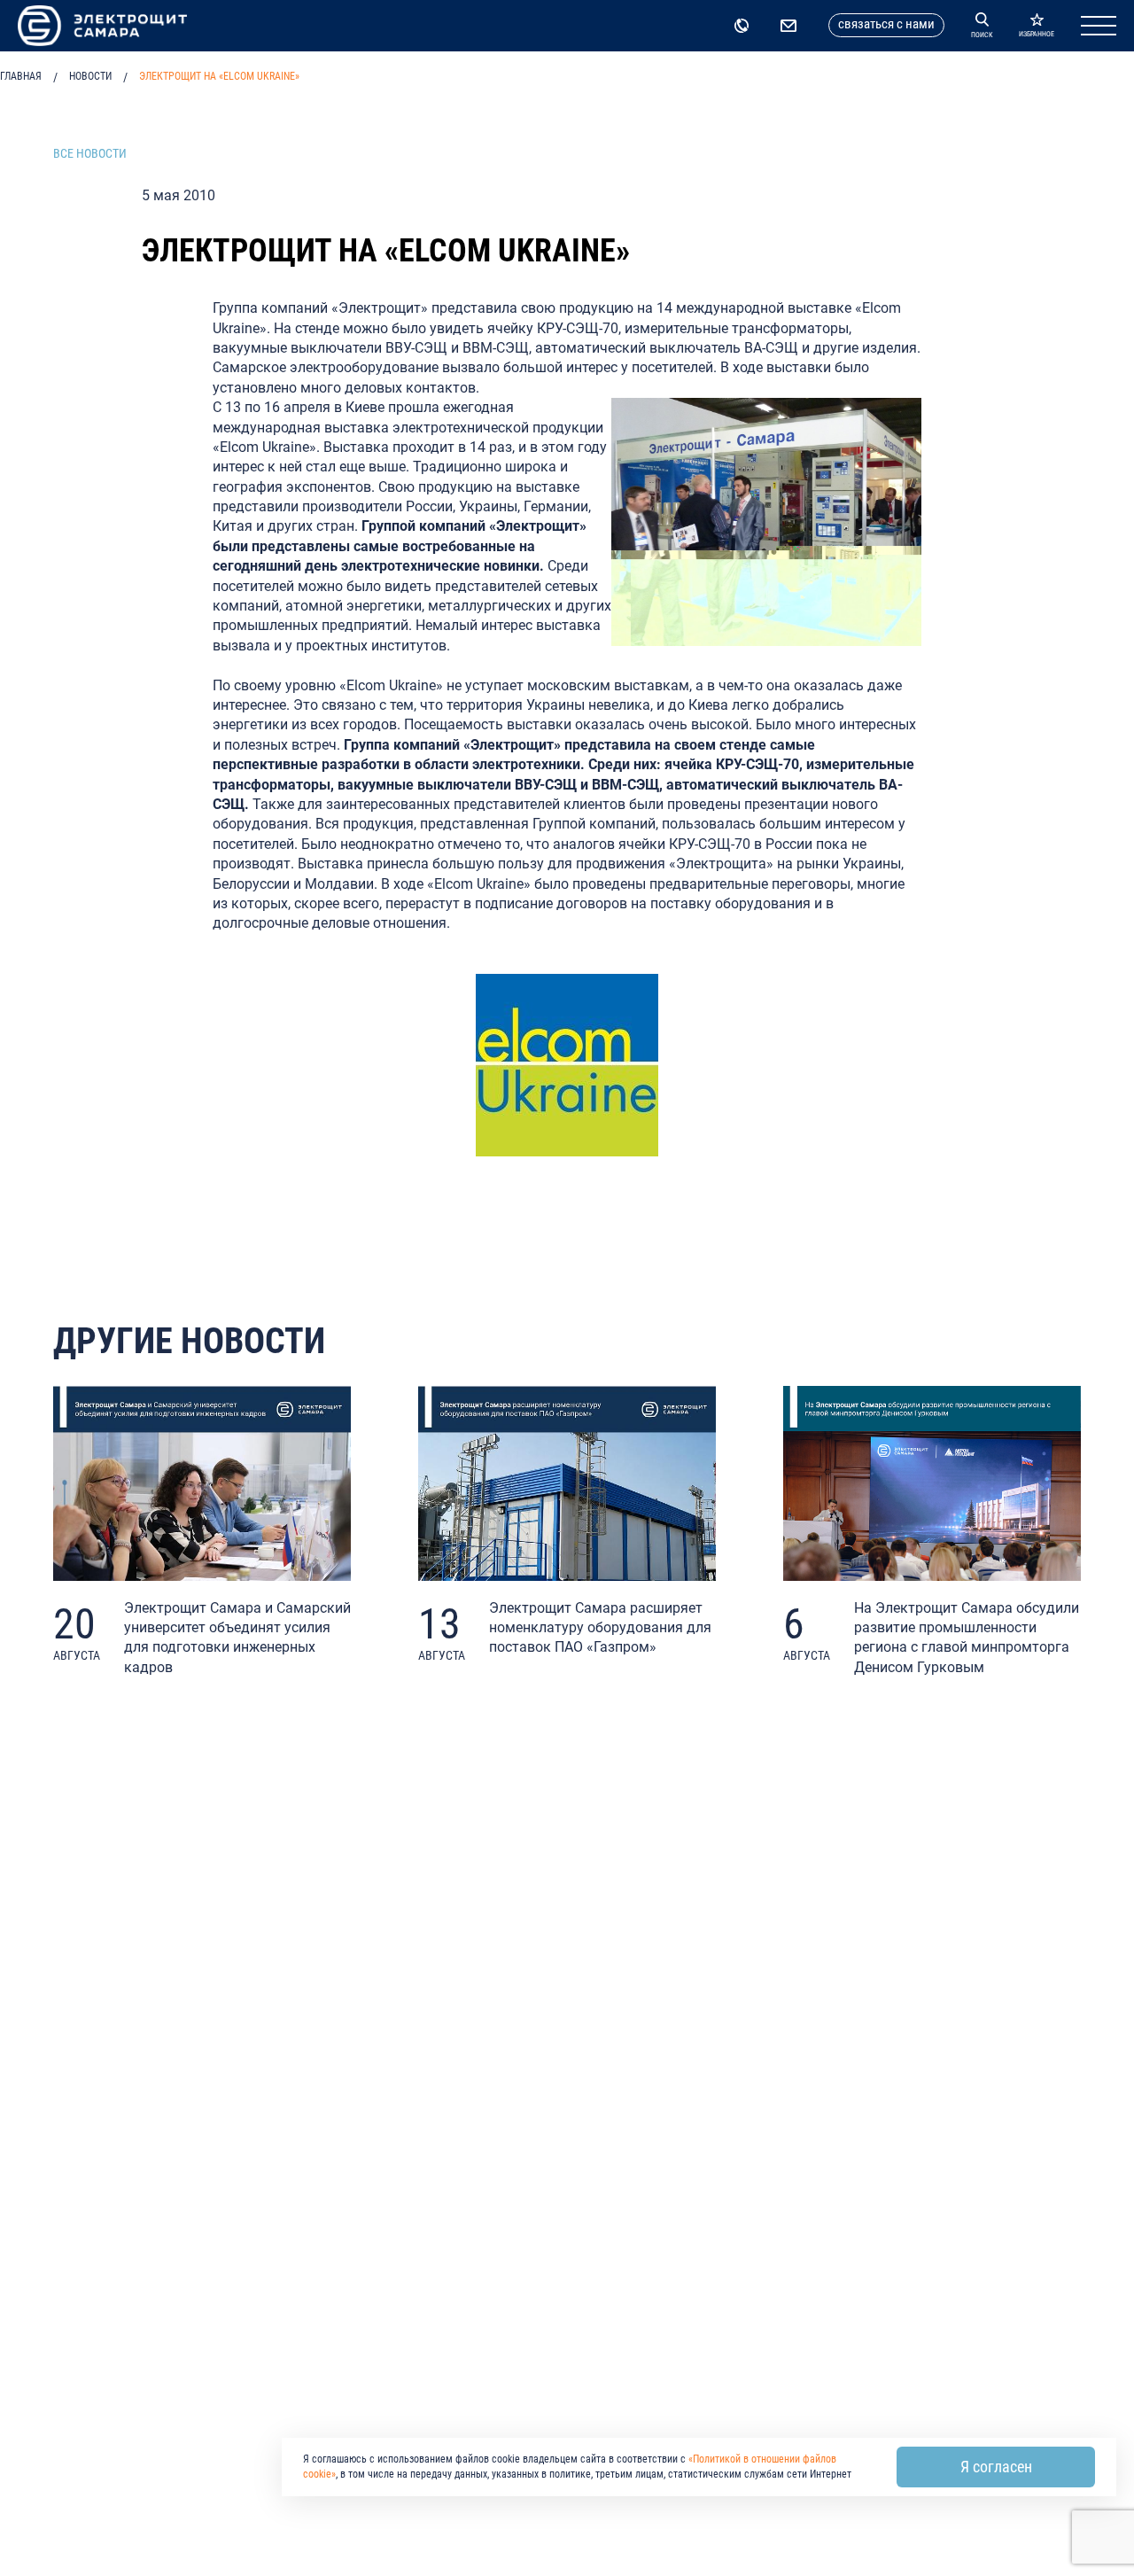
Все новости (90, 153)
